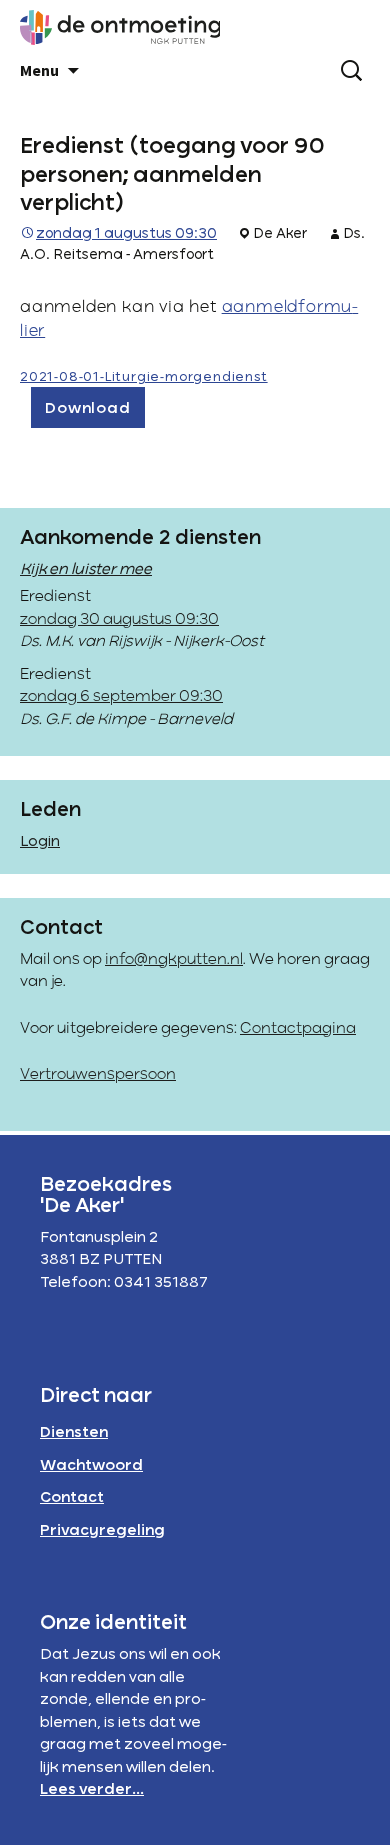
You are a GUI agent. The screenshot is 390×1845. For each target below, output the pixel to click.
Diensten (74, 1433)
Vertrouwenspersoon (98, 1075)
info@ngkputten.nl (174, 960)
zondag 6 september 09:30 (121, 697)
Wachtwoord (91, 1466)
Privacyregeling (102, 1531)
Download (87, 409)
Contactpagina (298, 1029)
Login (40, 842)
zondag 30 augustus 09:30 (119, 620)
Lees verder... (92, 1790)
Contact (72, 1498)
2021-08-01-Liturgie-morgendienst (144, 377)
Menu (39, 70)
